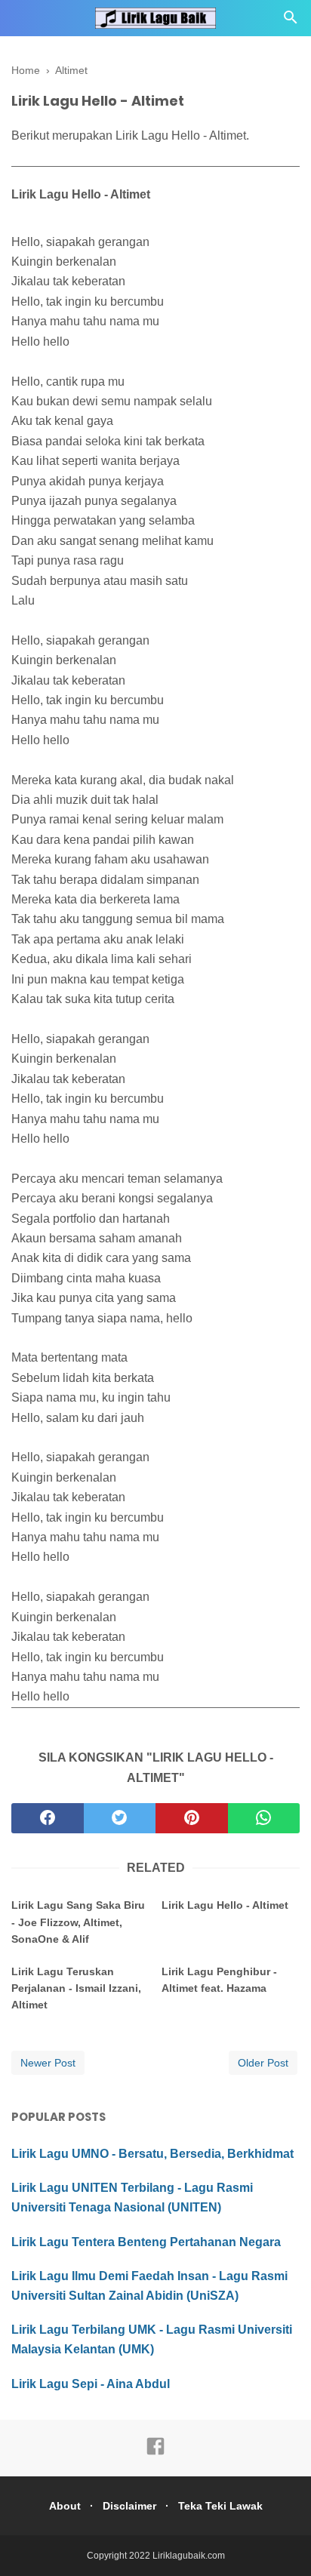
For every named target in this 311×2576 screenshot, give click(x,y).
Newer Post (48, 2063)
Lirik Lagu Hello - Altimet (225, 1905)
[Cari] (291, 22)
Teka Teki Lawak (220, 2506)
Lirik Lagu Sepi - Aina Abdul (91, 2384)
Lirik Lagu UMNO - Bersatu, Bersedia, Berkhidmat (152, 2154)
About (65, 2506)
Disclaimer (129, 2506)
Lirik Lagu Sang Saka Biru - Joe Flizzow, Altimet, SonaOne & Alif (78, 1922)
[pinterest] (192, 1818)
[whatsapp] (264, 1818)
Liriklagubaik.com (189, 2556)
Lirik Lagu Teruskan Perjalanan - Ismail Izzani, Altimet (76, 1988)
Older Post (263, 2063)
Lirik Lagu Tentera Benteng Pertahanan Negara (146, 2242)
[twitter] (120, 1818)
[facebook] (48, 1818)
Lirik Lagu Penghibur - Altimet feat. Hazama (219, 1980)
